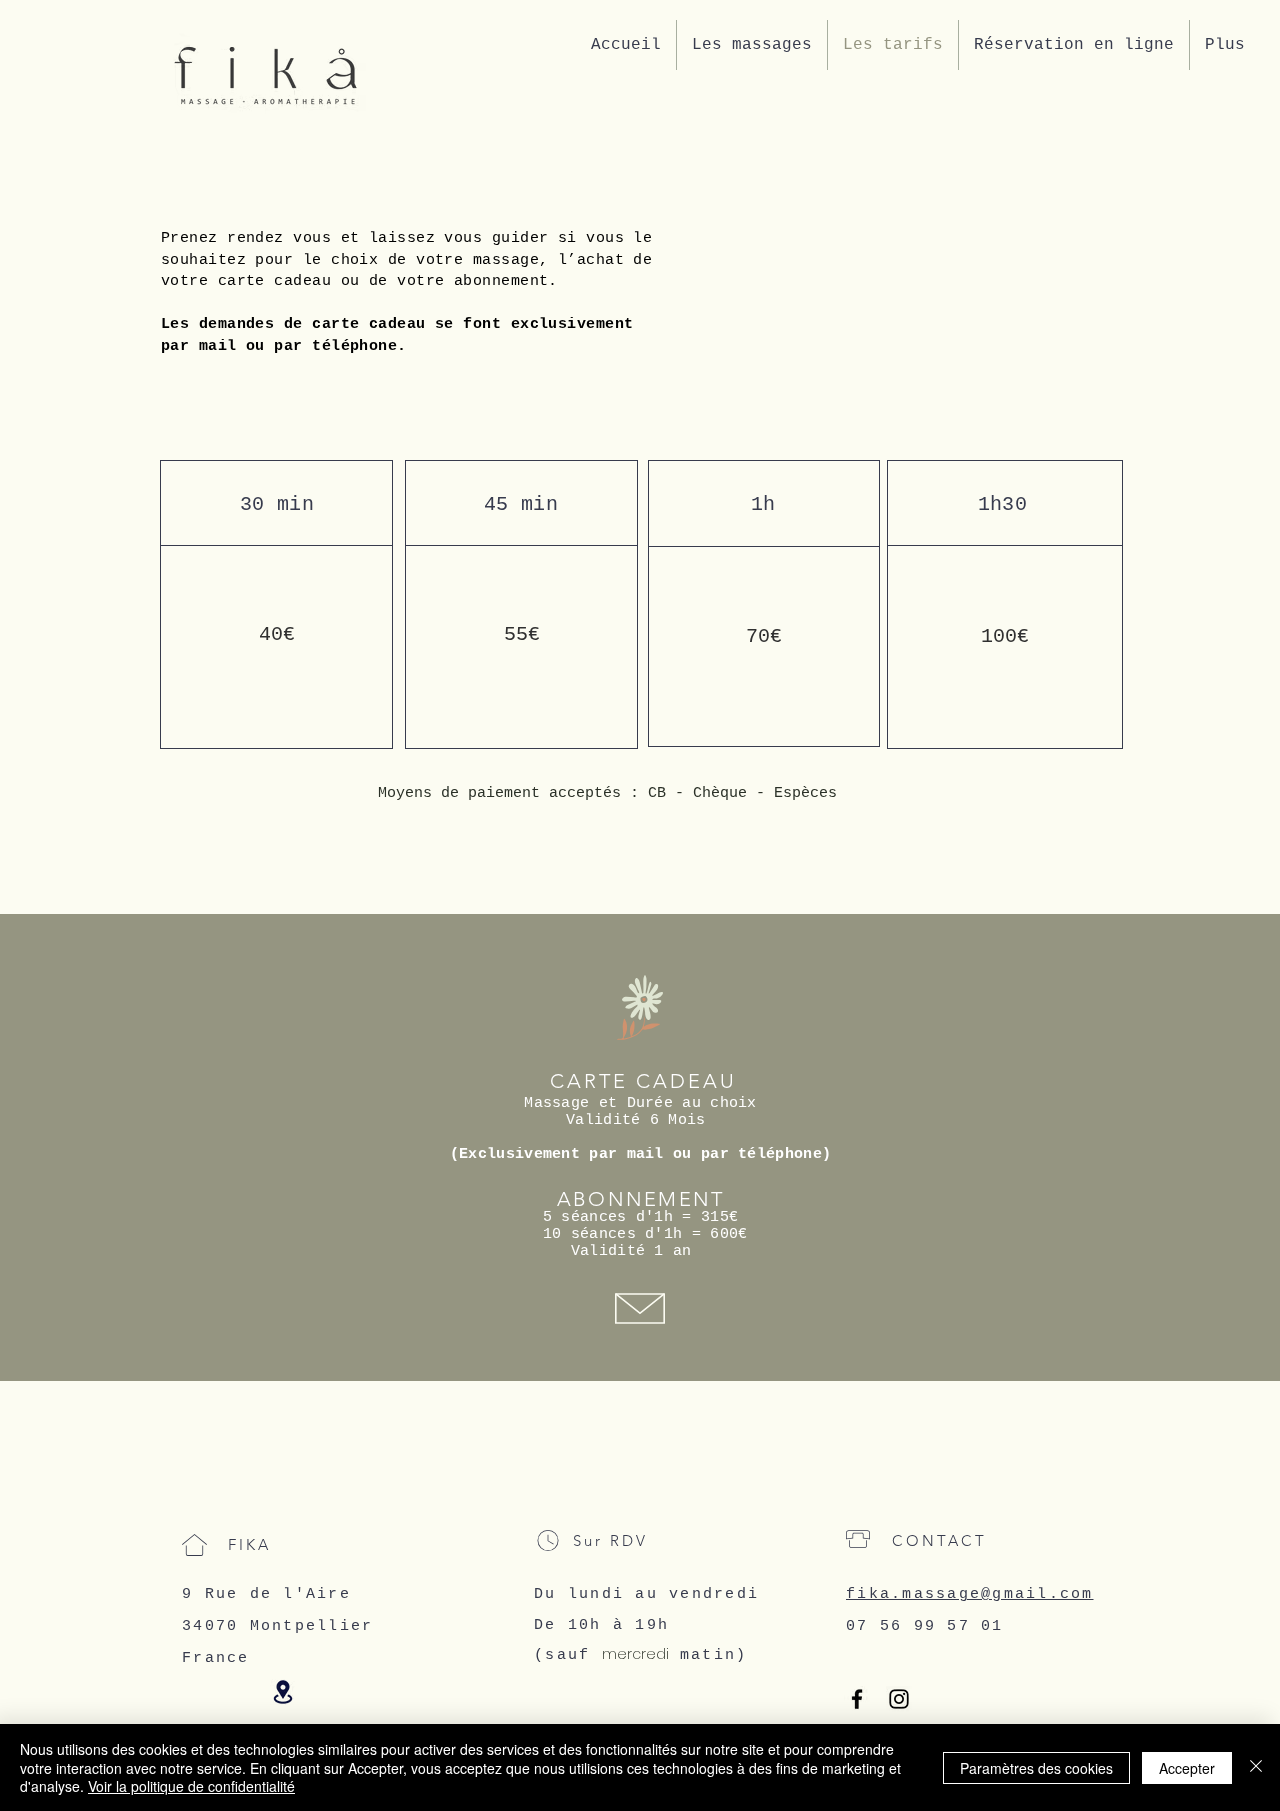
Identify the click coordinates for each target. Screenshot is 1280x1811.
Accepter (1187, 1768)
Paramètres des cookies (1036, 1768)
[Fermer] (1256, 1767)
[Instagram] (899, 1699)
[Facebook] (857, 1699)
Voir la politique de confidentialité (191, 1786)
